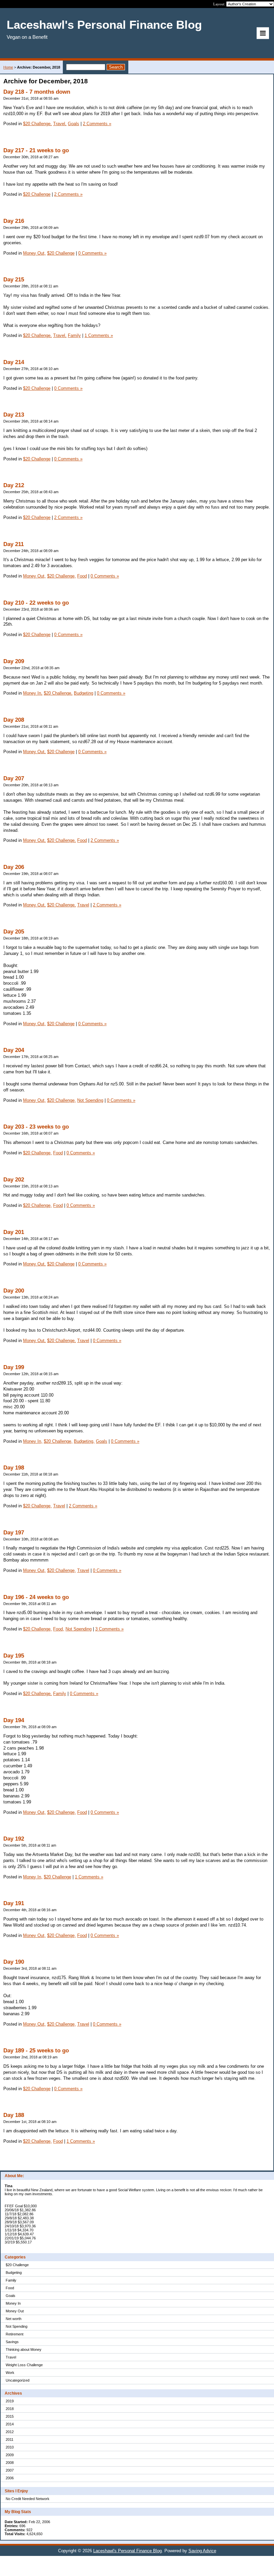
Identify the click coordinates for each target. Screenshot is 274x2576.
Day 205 (14, 932)
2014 (10, 2424)
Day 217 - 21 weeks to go (36, 150)
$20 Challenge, (37, 124)
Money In (13, 2303)
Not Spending (17, 2326)
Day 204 (14, 1050)
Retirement (15, 2334)
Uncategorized (18, 2380)
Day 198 (14, 1468)
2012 (10, 2432)
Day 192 (14, 1839)
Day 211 (14, 544)
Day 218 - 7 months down (37, 92)
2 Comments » (97, 124)
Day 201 (14, 1232)
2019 (10, 2401)
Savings (12, 2342)
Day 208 (14, 720)
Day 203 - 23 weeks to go (36, 1127)
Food (10, 2288)
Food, (59, 1629)
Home (8, 67)
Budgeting (14, 2273)
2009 (10, 2455)
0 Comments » (92, 253)
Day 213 (14, 415)
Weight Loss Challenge (24, 2365)
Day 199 (14, 1367)
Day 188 (14, 2115)
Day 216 (14, 221)
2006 (10, 2478)
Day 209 (14, 661)
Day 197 (14, 1533)
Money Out (15, 2311)
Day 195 (14, 1656)
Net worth (14, 2319)
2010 (10, 2447)
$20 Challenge (17, 2265)
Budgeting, (84, 1441)
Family (11, 2280)
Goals (11, 2296)
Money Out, (34, 253)
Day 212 (14, 485)
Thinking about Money (24, 2349)
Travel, (60, 124)
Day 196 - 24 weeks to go (36, 1597)
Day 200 (14, 1291)
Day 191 (14, 1903)
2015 (10, 2416)
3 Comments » (109, 1629)
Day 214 (14, 362)
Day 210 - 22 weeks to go (36, 603)
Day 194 (14, 1720)
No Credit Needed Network (28, 2499)
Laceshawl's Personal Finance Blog (127, 2551)
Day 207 (14, 778)
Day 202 (14, 1180)
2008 (10, 2463)
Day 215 (14, 280)
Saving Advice (202, 2551)
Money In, (33, 693)
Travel (11, 2357)
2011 (10, 2439)
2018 (10, 2409)
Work (10, 2373)
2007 (10, 2470)
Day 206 (14, 867)
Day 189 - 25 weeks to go (36, 2051)
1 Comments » (99, 335)
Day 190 (14, 1962)
